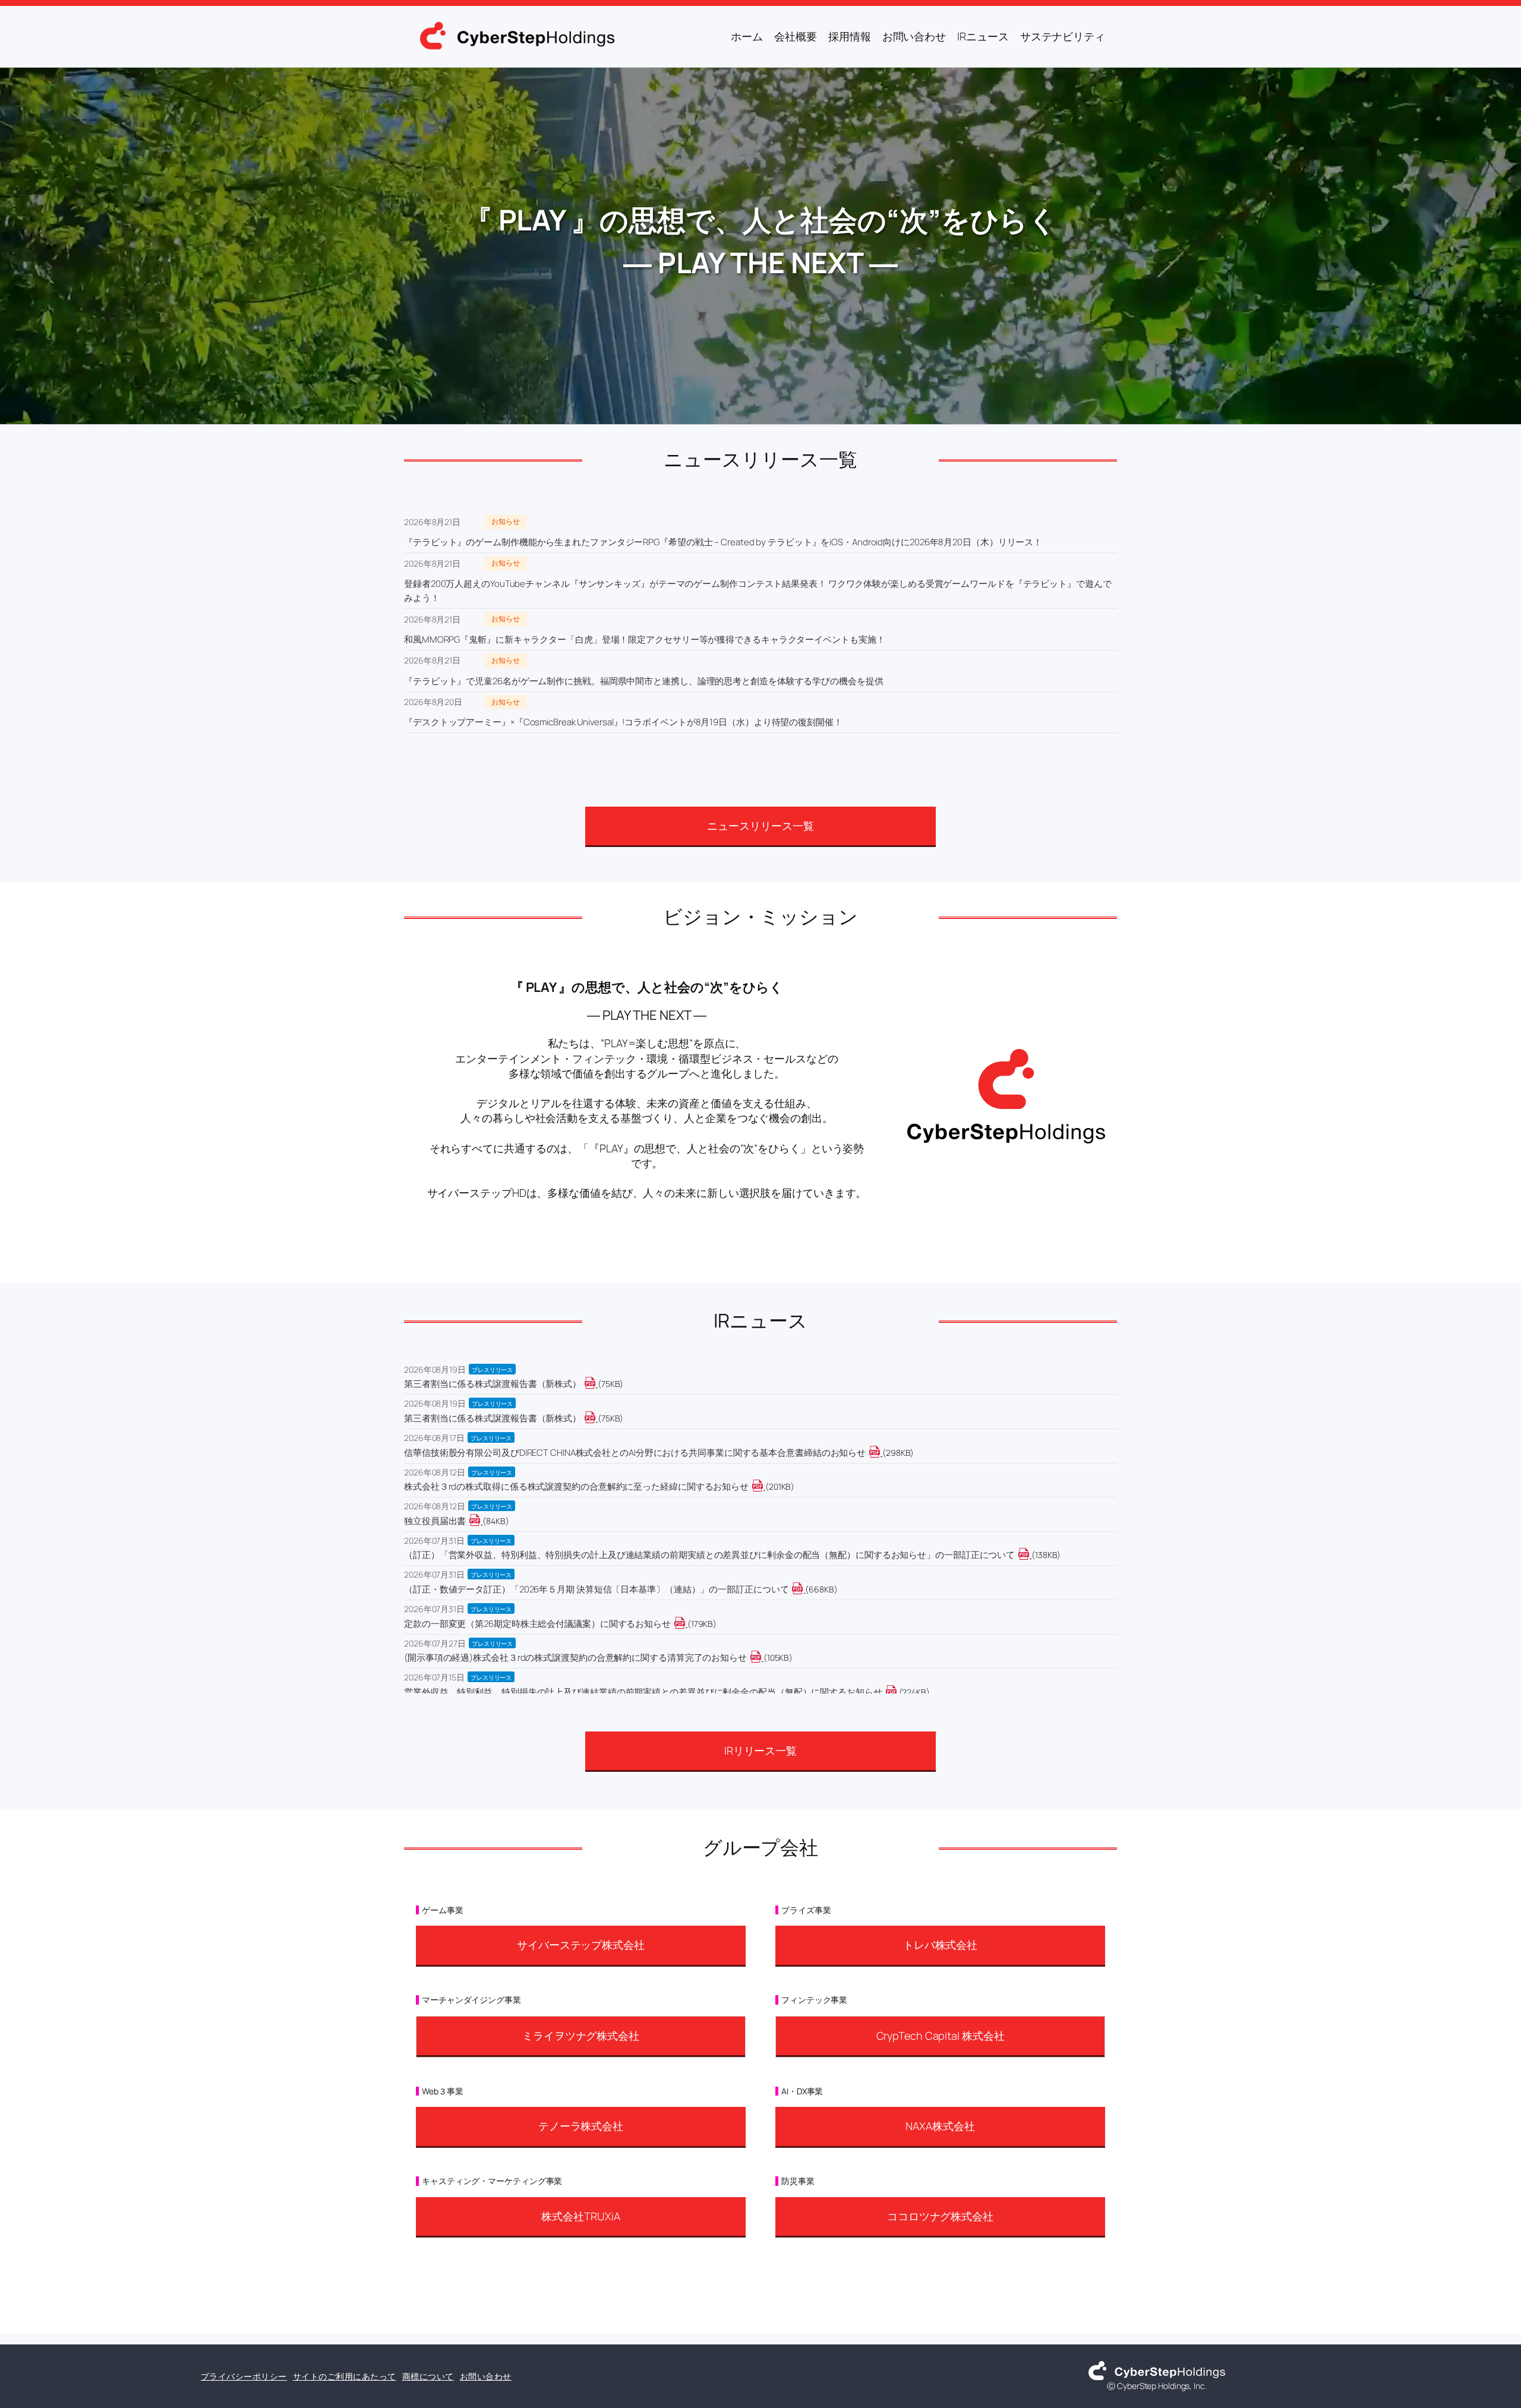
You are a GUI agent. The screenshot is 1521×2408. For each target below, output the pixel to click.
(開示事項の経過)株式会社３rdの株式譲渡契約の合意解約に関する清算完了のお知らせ (575, 1658)
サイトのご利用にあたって (345, 2376)
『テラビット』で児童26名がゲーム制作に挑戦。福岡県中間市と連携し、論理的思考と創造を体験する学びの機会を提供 (644, 681)
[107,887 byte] (763, 1658)
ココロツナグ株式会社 (940, 2216)
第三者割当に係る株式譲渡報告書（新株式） (493, 1384)
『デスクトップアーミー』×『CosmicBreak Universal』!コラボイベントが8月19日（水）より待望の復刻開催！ (623, 722)
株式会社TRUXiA (580, 2216)
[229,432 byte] (898, 1692)
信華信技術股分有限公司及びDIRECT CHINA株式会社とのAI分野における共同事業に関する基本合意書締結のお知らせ (635, 1453)
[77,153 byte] (597, 1418)
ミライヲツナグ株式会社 (581, 2036)
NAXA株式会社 (940, 2126)
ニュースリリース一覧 (760, 826)
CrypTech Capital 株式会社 (941, 2036)
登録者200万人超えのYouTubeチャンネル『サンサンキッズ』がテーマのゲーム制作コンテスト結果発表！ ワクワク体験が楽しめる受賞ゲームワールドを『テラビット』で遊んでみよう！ (758, 591)
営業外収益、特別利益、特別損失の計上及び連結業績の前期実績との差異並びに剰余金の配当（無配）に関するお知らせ (643, 1692)
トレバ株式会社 (940, 1945)
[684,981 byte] (804, 1589)
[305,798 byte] (881, 1453)
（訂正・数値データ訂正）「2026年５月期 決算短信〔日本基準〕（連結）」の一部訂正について (596, 1589)
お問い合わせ (486, 2376)
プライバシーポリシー (244, 2376)
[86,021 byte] (482, 1521)
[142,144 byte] (1031, 1555)
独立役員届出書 (435, 1521)
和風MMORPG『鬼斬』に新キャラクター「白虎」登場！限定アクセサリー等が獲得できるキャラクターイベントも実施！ (644, 639)
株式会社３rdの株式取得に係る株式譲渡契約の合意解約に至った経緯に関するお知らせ (576, 1486)
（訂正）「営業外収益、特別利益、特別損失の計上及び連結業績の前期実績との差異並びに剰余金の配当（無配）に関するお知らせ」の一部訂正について (709, 1555)
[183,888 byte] (687, 1624)
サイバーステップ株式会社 (581, 1945)
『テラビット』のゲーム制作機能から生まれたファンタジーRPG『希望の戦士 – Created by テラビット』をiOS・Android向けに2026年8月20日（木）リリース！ (723, 542)
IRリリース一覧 (760, 1750)
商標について (428, 2376)
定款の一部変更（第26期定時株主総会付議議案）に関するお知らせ (537, 1624)
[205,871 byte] (764, 1486)
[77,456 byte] (597, 1384)
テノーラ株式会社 (581, 2126)
